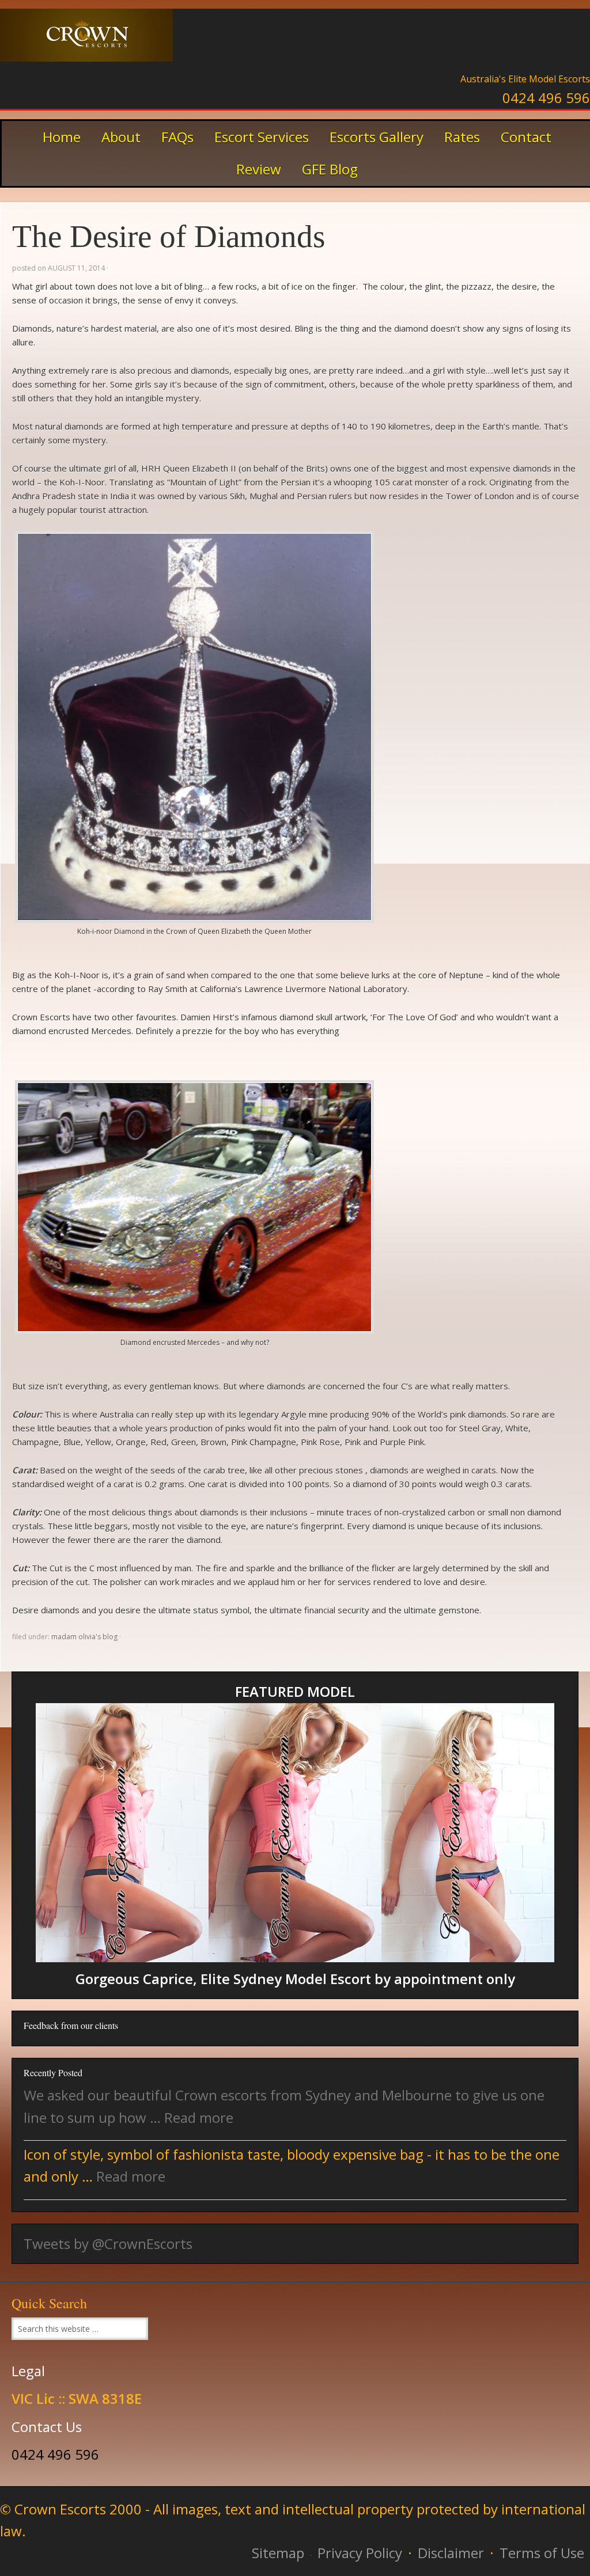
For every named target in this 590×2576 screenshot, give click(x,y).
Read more (199, 2117)
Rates (458, 137)
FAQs (177, 137)
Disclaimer (451, 2553)
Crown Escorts (86, 43)
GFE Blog (330, 169)
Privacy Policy (360, 2553)
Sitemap (278, 2553)
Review (259, 169)
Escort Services (262, 137)
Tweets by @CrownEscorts (108, 2243)
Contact (526, 137)
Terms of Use (542, 2553)
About (121, 137)
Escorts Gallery (372, 137)
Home (62, 137)
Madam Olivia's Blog (84, 1637)
